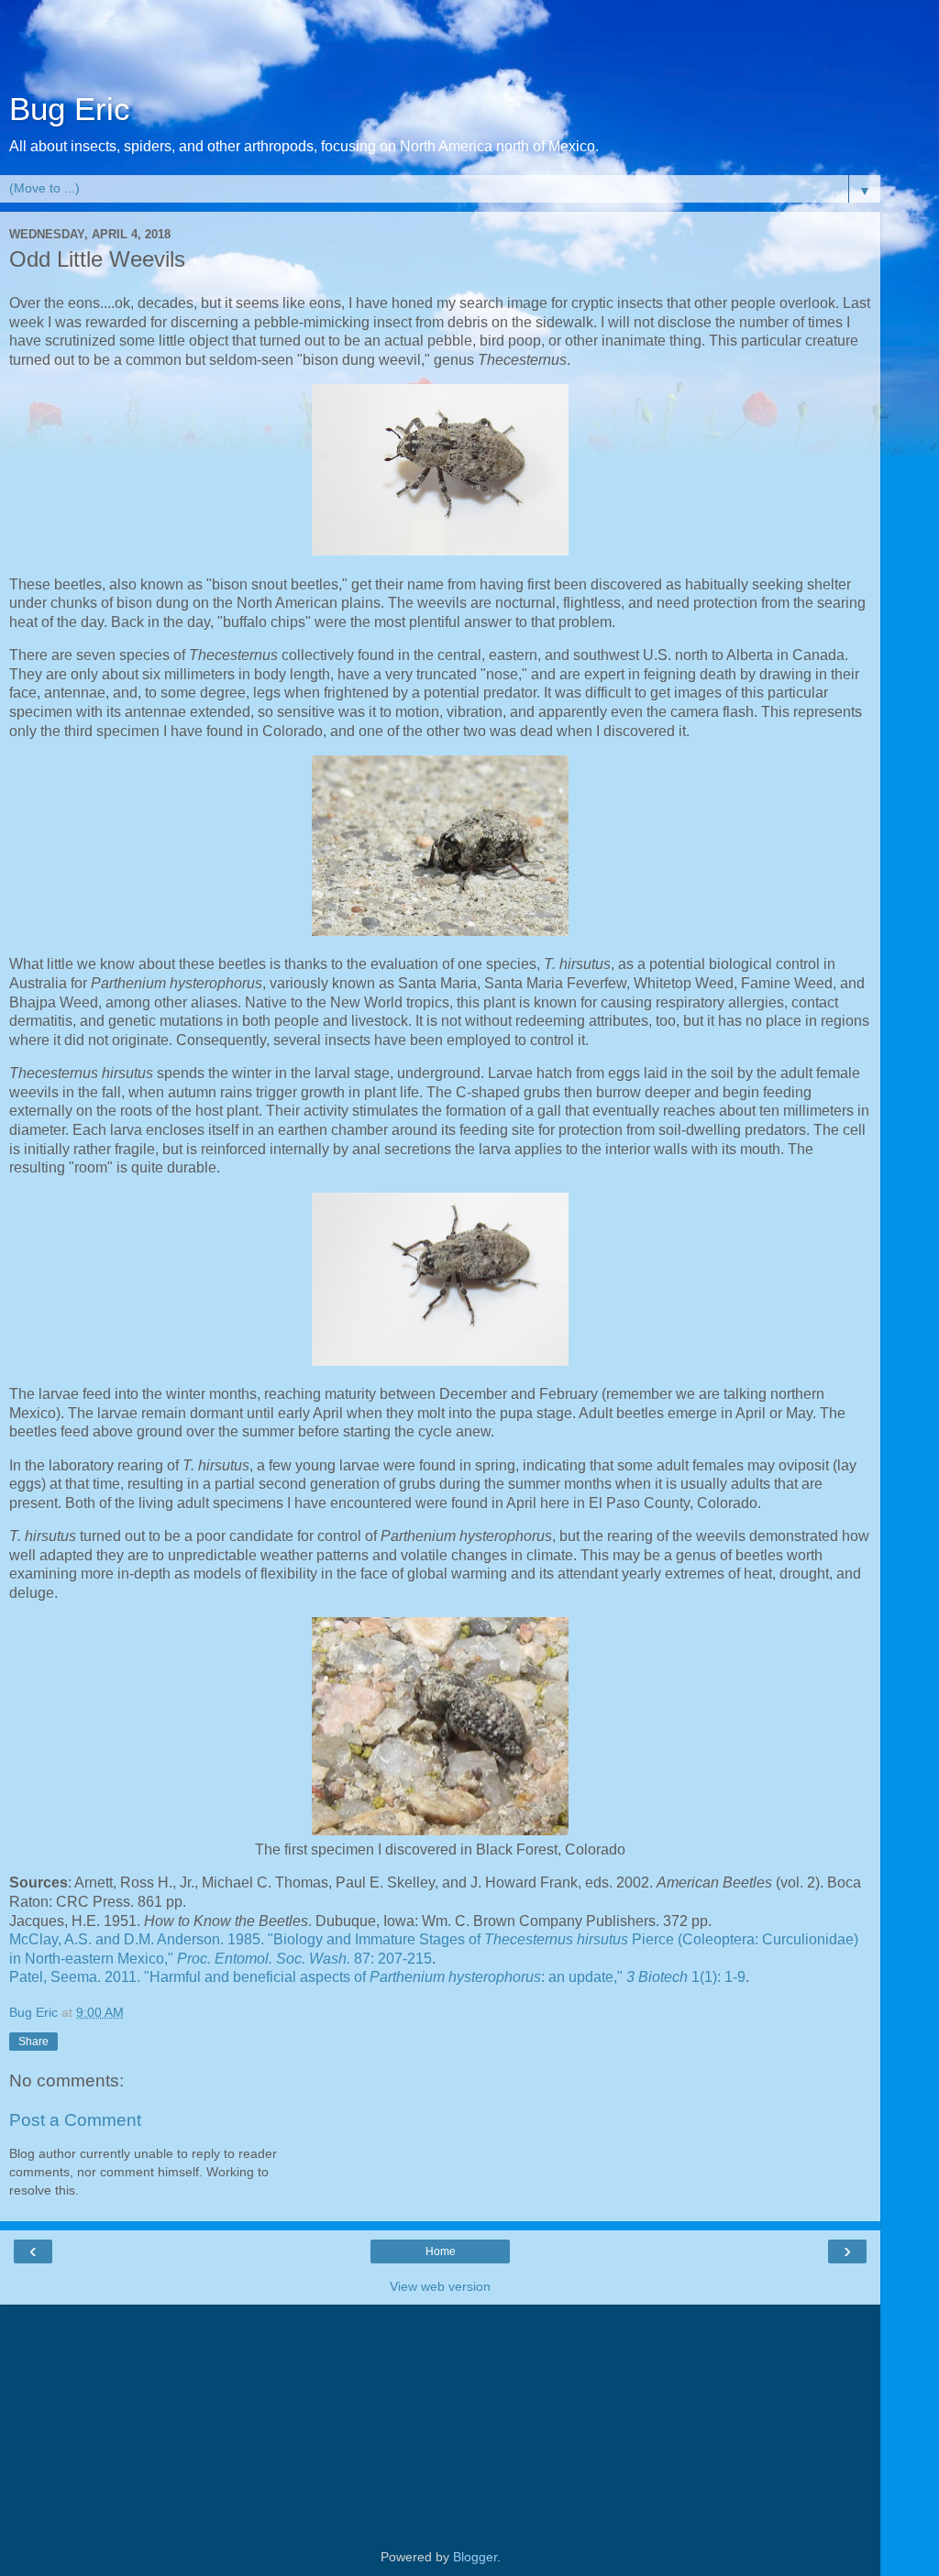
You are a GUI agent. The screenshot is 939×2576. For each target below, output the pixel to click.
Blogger (475, 2557)
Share (33, 2042)
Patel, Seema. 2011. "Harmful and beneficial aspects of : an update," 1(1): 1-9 (377, 1977)
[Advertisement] (440, 50)
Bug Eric (70, 109)
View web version (440, 2286)
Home (441, 2251)
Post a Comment (75, 2120)
